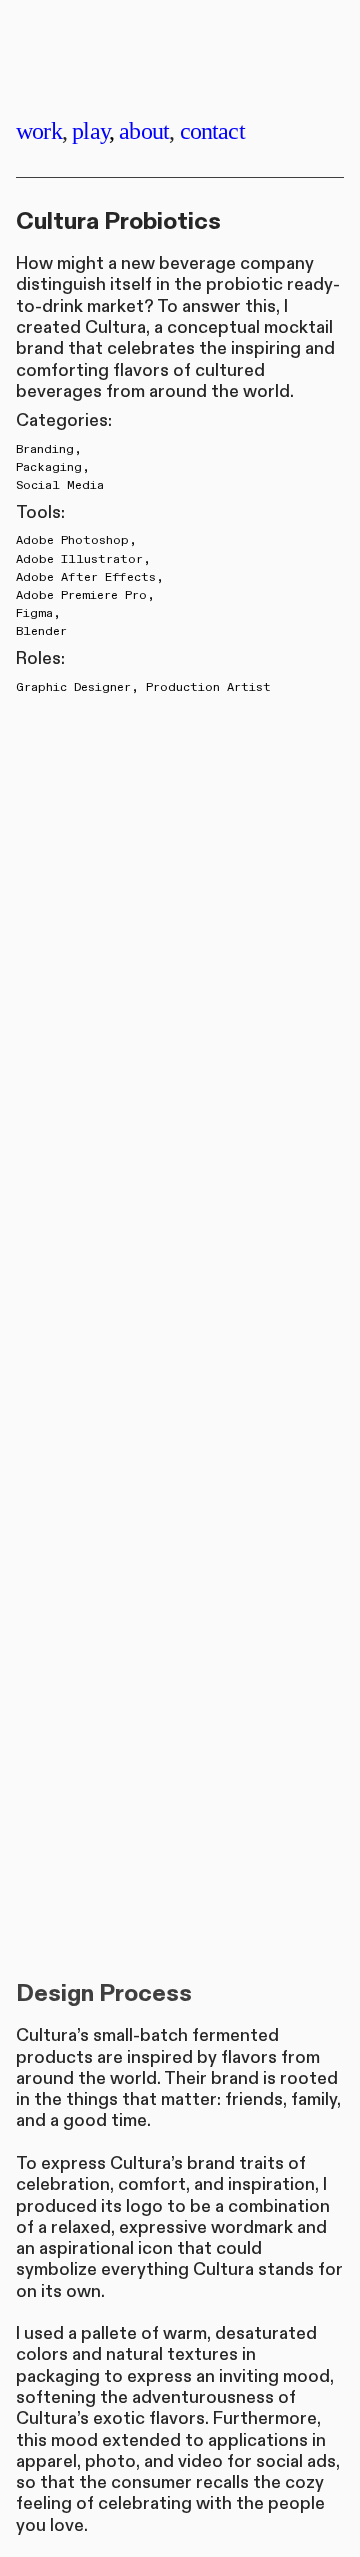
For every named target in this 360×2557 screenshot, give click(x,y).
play (90, 130)
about (144, 130)
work (39, 130)
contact (212, 130)
